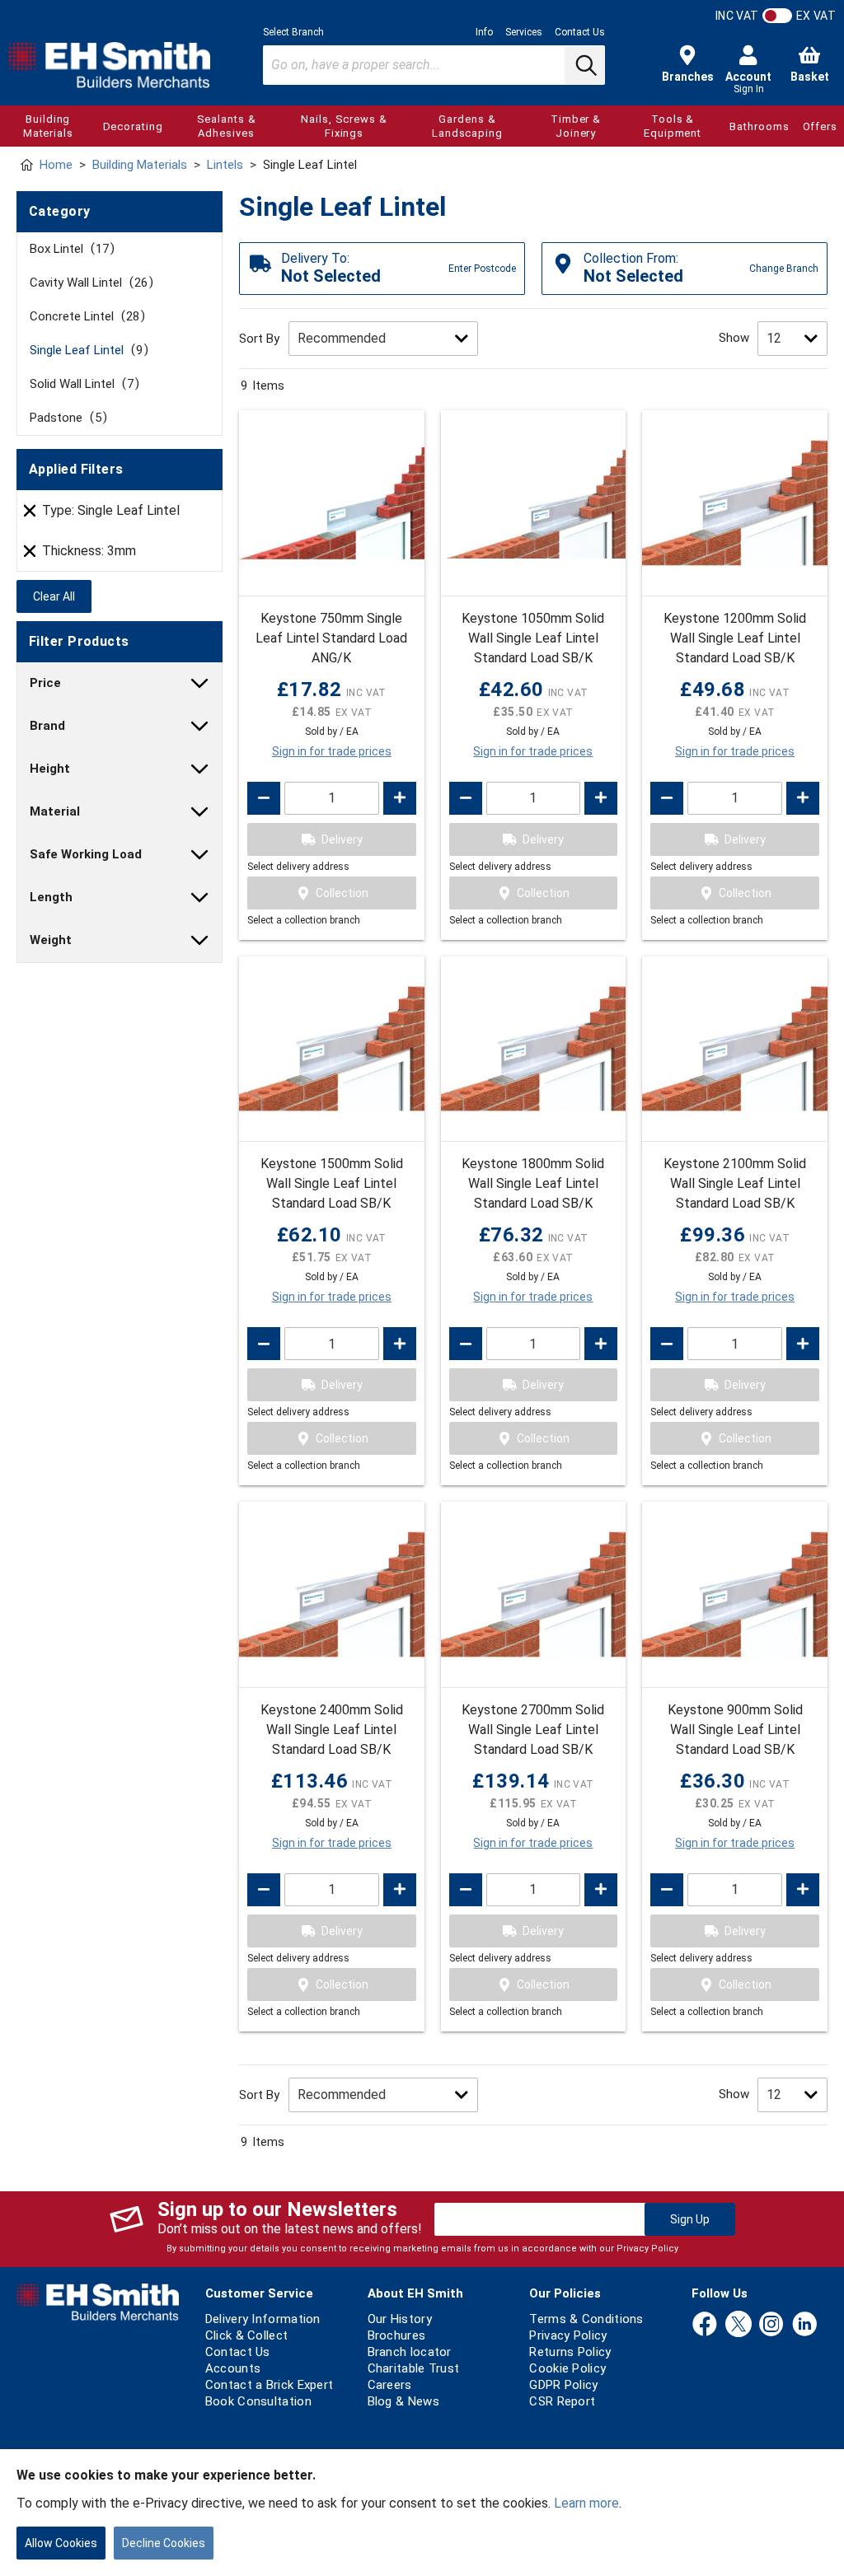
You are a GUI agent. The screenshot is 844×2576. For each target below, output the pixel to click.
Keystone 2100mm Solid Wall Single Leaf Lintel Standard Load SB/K (735, 1183)
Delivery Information (263, 2319)
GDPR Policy (563, 2385)
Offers (820, 126)
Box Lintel (69, 249)
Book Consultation (258, 2401)
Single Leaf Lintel (86, 350)
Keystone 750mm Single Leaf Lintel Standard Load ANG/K (331, 638)
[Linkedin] (804, 2325)
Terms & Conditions (586, 2319)
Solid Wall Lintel (82, 384)
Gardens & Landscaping (467, 126)
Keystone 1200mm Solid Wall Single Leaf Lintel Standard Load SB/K (735, 638)
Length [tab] (51, 897)
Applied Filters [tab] (76, 469)
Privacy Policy (647, 2249)
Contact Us (580, 32)
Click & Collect (247, 2335)
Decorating (133, 126)
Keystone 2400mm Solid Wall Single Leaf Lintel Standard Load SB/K (332, 1730)
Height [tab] (50, 769)
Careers (390, 2385)
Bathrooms (759, 126)
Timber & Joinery (576, 126)
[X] (738, 2325)
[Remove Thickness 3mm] (30, 551)
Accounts (233, 2368)
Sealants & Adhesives (227, 126)
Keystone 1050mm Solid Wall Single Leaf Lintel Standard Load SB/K (533, 638)
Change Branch (784, 269)
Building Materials (48, 126)
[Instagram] (771, 2325)
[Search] (584, 65)
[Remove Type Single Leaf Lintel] (30, 511)
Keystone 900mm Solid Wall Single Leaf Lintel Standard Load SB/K (735, 1730)
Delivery (342, 839)
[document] (422, 2513)
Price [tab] (45, 683)
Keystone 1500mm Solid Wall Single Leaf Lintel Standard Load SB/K (332, 1183)
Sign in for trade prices (332, 751)
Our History (400, 2319)
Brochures (397, 2335)
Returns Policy (570, 2352)
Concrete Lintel (84, 316)
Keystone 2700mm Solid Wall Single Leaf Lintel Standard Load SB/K (533, 1730)
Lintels (225, 165)
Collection (342, 893)
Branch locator (410, 2352)
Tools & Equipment (673, 126)
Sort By (259, 339)
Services (524, 32)
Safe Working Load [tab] (86, 854)
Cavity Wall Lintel (89, 283)
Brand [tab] (47, 726)
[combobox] (434, 65)
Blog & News (403, 2401)
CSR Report (562, 2401)
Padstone (66, 418)
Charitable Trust (414, 2368)
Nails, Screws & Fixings (344, 126)
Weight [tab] (51, 940)
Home (56, 165)
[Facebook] (705, 2325)
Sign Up (690, 2219)
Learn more (586, 2503)
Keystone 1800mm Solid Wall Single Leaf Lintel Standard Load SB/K (533, 1183)
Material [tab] (55, 811)
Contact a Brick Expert (270, 2385)
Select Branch (293, 32)
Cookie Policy (567, 2368)
